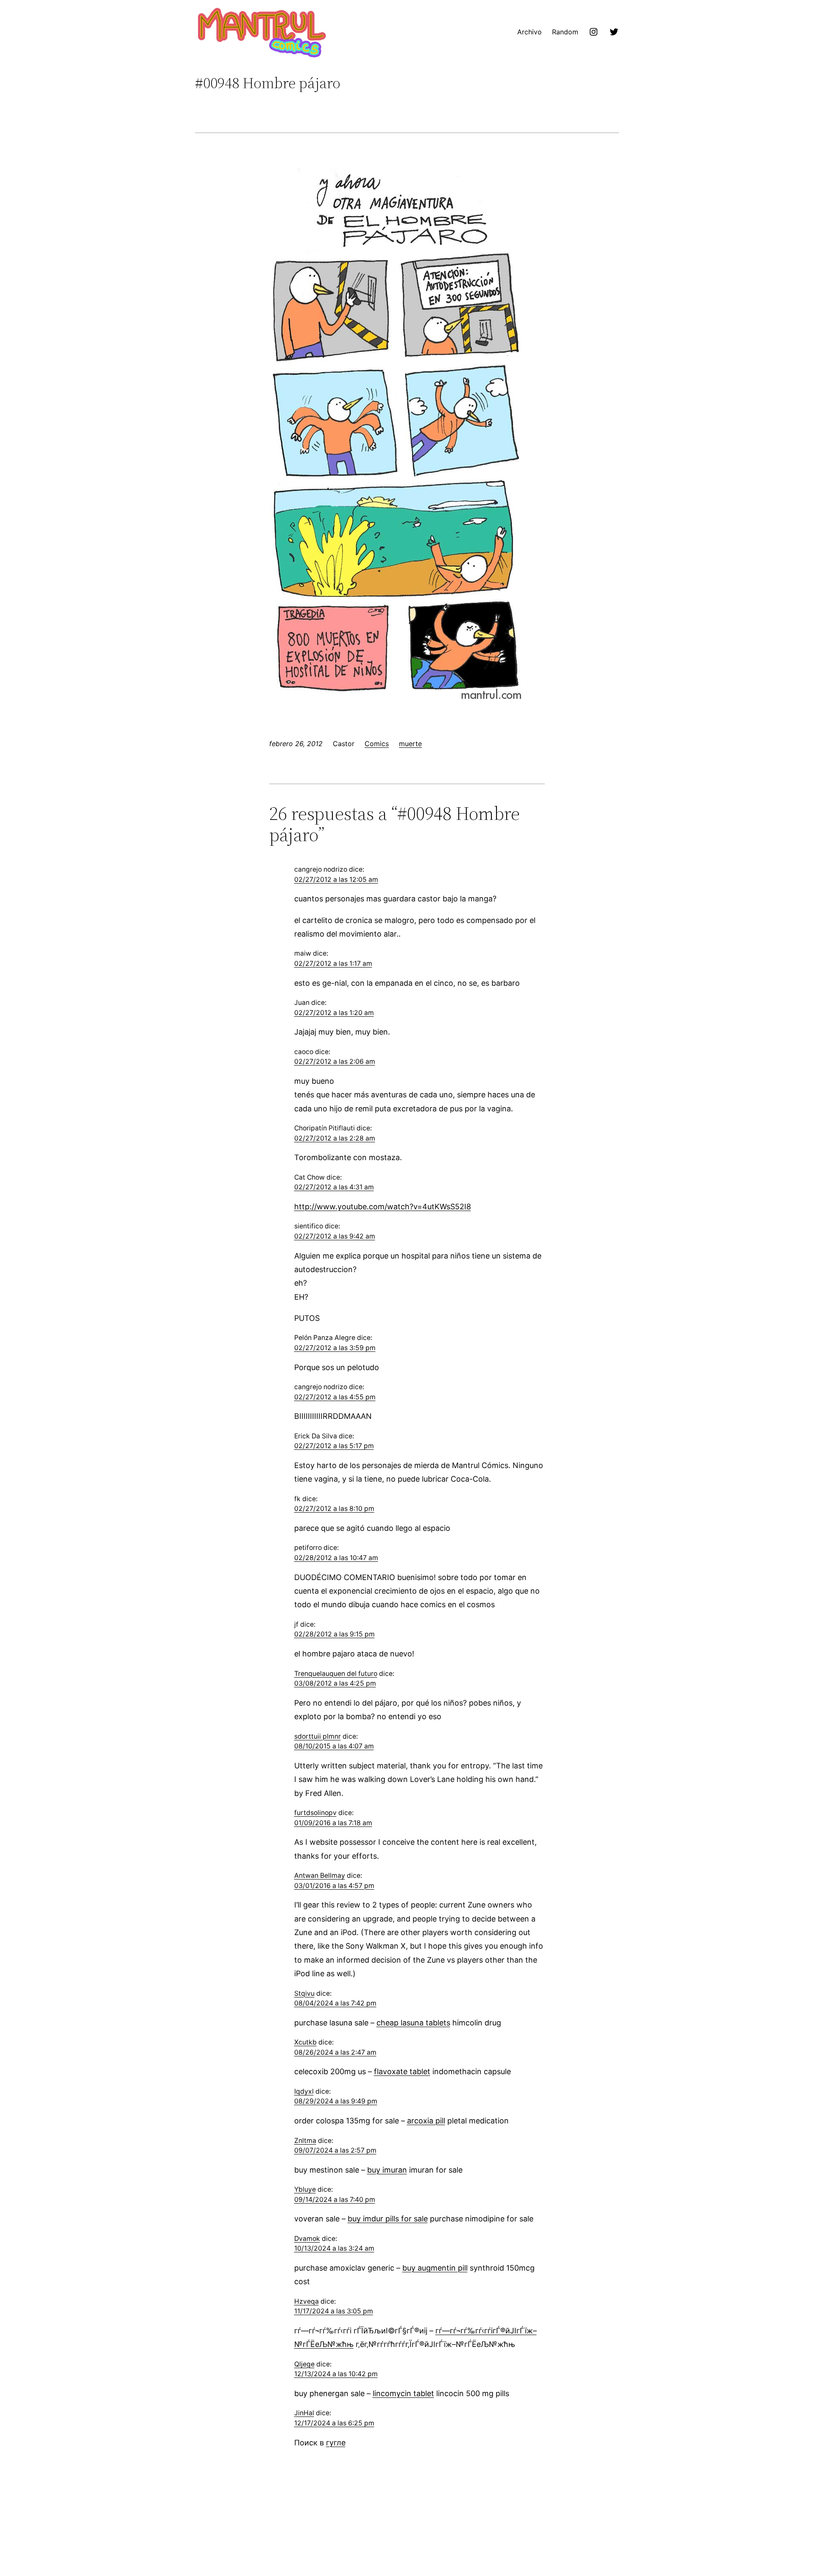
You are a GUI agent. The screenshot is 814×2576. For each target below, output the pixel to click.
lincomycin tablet (403, 2393)
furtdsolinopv (315, 1813)
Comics (377, 744)
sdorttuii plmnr (318, 1736)
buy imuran (387, 2170)
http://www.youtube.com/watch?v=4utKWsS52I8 (383, 1207)
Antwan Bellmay (320, 1875)
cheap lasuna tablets (413, 2023)
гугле (336, 2443)
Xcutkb (305, 2042)
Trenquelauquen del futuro (336, 1674)
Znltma (305, 2141)
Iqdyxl (304, 2091)
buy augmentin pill (435, 2268)
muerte (410, 744)
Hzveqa (307, 2301)
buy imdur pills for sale (388, 2219)
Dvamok (307, 2239)
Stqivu (304, 1993)
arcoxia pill (426, 2121)
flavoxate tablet (402, 2071)
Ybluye (305, 2189)
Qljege (304, 2364)
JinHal (304, 2413)
